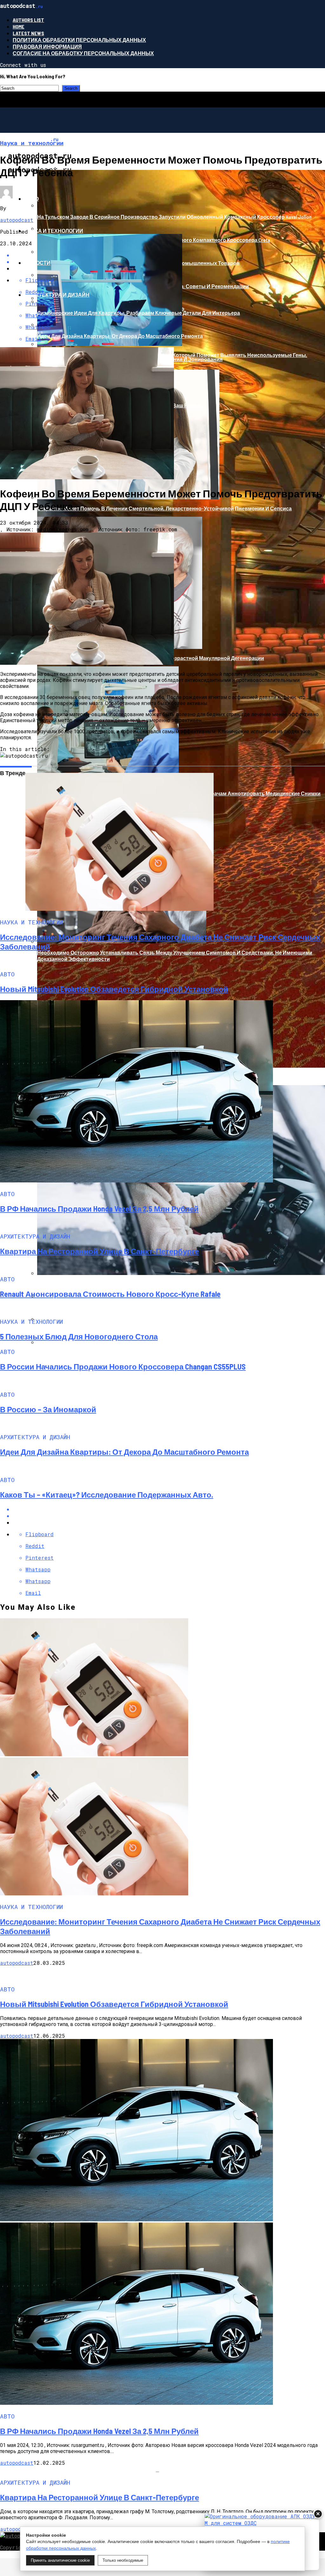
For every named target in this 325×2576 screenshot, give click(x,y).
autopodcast (17, 220)
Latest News (28, 33)
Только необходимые (123, 2560)
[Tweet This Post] (169, 1516)
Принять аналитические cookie (60, 2560)
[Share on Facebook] (169, 1509)
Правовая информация (47, 46)
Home (19, 26)
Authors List (28, 20)
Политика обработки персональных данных (79, 40)
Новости (37, 263)
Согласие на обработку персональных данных (83, 53)
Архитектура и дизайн (57, 295)
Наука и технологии (54, 231)
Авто (32, 199)
